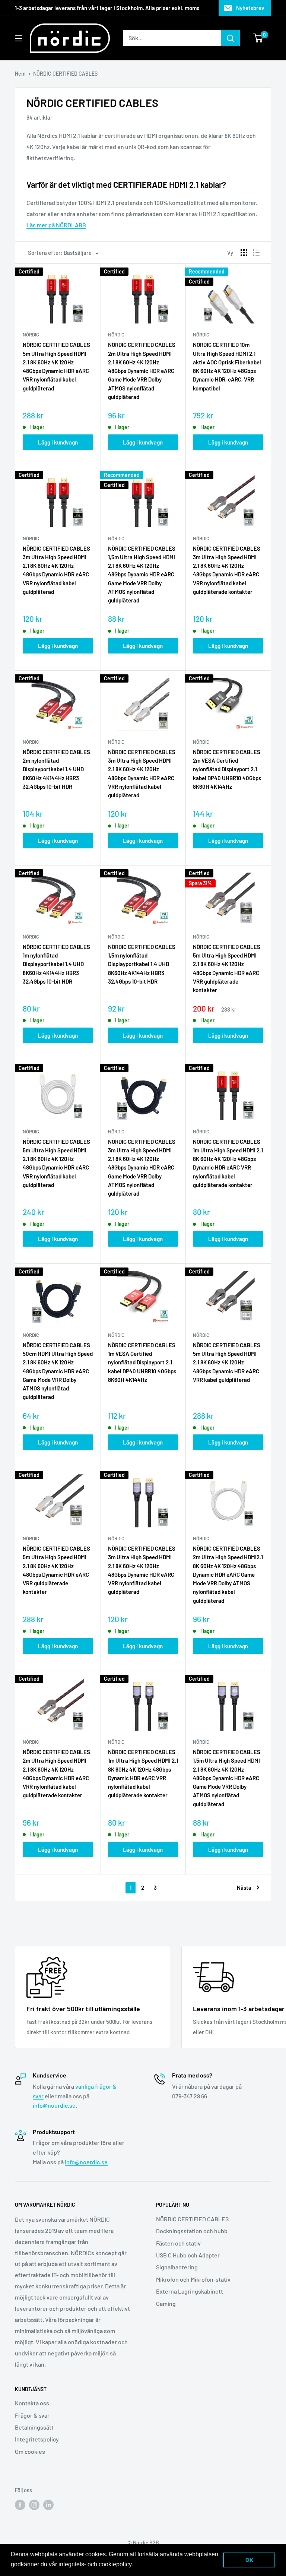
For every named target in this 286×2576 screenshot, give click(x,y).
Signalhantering (177, 2267)
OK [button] (249, 2560)
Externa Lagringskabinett (190, 2291)
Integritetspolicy (37, 2439)
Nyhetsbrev (250, 8)
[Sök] (231, 38)
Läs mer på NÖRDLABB (56, 225)
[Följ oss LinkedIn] (48, 2505)
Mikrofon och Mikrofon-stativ (193, 2279)
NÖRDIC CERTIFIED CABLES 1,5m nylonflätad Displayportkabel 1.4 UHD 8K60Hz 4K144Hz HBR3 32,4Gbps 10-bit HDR (142, 964)
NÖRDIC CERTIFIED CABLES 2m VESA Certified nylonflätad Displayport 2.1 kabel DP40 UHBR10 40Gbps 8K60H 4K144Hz (227, 769)
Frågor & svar (32, 2415)
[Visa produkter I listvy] (256, 253)
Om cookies (30, 2451)
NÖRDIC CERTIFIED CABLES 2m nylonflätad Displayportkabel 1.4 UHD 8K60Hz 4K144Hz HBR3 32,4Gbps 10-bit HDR (56, 769)
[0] (258, 38)
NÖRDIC (31, 335)
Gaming (166, 2303)
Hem (20, 74)
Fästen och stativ (178, 2243)
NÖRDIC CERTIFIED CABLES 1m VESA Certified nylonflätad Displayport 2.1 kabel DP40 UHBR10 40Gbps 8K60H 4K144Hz (142, 1362)
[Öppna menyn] (19, 38)
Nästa (244, 1887)
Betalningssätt (34, 2427)
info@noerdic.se (54, 2105)
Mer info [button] (146, 2564)
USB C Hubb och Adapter (188, 2255)
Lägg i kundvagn (58, 442)
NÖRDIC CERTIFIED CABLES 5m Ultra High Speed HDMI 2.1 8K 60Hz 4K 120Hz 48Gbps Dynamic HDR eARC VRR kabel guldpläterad (227, 1362)
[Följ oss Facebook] (20, 2505)
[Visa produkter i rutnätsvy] (244, 253)
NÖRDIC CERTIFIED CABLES (192, 2219)
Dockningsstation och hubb (192, 2231)
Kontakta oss (32, 2403)
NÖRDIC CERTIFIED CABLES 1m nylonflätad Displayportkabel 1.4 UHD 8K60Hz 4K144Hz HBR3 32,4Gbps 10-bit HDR (56, 964)
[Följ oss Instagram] (34, 2505)
